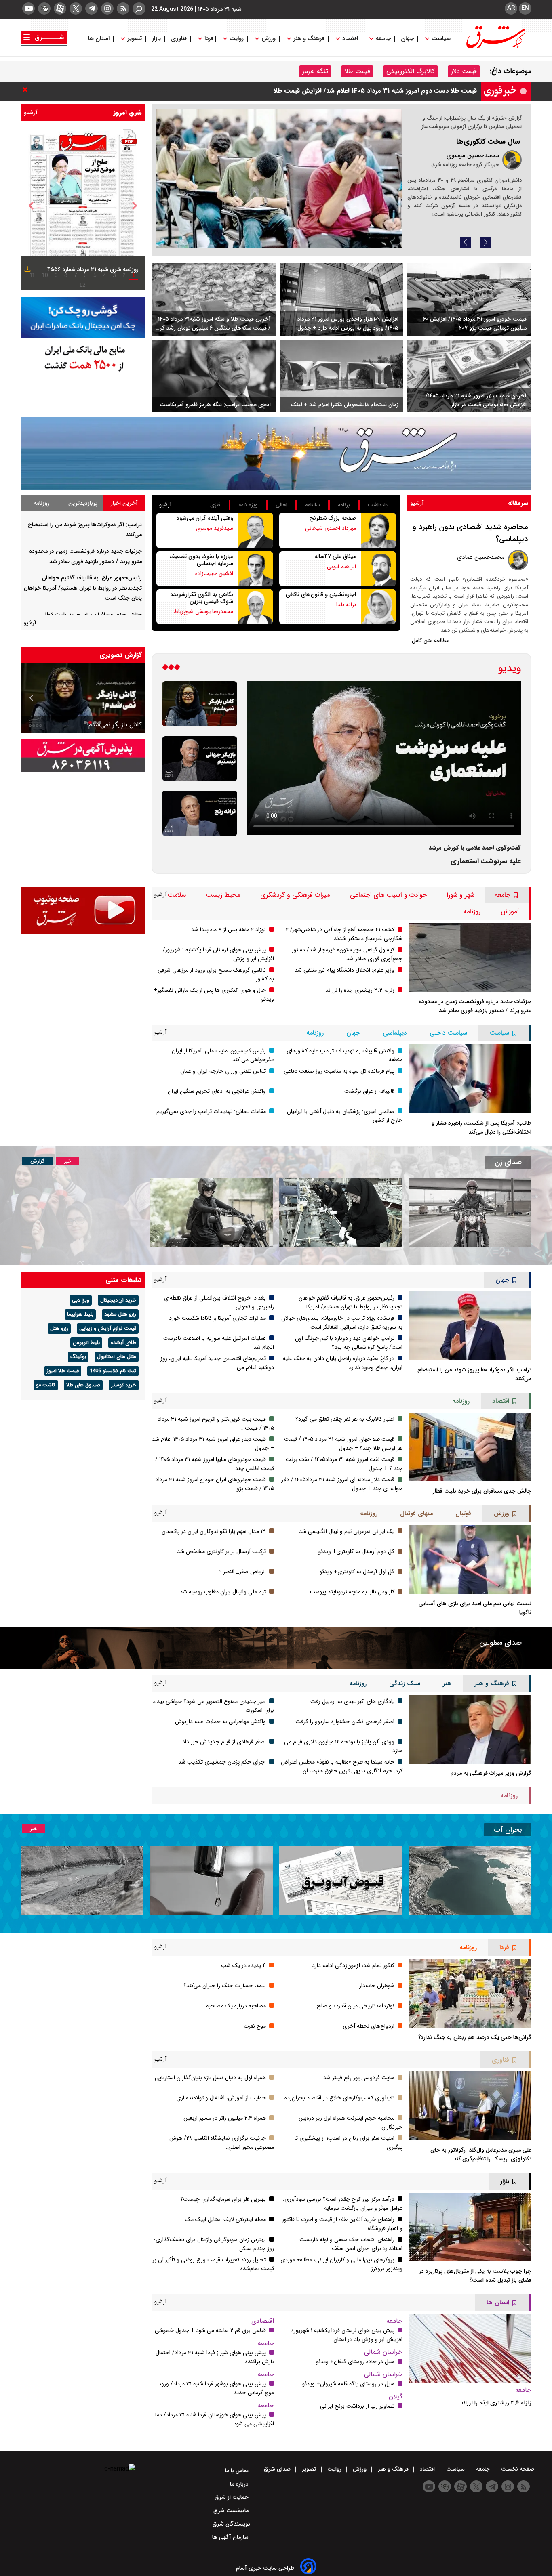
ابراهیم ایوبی (341, 567)
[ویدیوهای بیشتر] (171, 668)
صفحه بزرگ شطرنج (333, 518)
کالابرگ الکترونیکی (411, 71)
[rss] (123, 8)
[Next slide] (486, 242)
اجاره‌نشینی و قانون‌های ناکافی (321, 594)
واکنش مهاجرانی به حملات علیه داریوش (220, 1722)
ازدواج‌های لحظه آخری (369, 2026)
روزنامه (41, 503)
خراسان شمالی (383, 2352)
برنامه (344, 505)
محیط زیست (223, 895)
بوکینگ (78, 1357)
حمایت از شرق (232, 2497)
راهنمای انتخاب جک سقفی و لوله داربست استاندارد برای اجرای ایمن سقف (351, 2244)
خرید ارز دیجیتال (118, 1300)
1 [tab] (134, 275)
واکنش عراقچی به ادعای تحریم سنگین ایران (217, 1091)
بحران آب (508, 1830)
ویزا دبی (81, 1300)
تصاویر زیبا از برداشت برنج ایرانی (357, 2406)
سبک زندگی (405, 1683)
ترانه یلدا (346, 605)
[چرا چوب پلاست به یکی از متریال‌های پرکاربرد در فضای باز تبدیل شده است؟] (470, 2227)
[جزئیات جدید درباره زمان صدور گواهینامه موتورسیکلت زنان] (470, 1213)
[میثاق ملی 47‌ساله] (378, 569)
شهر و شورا (461, 895)
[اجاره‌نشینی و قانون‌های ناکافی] (378, 607)
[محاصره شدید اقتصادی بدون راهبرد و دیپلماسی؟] (518, 560)
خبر (68, 1161)
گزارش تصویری (121, 655)
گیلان (396, 2396)
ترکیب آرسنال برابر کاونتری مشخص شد (221, 1551)
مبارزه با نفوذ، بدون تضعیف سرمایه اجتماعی (201, 560)
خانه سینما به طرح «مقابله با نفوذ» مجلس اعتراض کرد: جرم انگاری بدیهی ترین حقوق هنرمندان (342, 1766)
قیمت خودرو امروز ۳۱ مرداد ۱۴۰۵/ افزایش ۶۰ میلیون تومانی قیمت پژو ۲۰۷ (475, 323)
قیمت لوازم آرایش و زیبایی (108, 1329)
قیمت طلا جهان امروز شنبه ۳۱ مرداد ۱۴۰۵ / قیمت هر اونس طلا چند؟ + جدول (343, 1444)
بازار (156, 39)
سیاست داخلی (448, 1033)
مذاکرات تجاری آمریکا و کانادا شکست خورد (418, 91)
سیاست (441, 39)
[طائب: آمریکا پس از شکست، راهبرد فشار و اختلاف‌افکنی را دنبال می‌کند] (470, 1079)
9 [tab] (56, 275)
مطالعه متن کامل (431, 640)
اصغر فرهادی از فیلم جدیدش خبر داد (224, 1742)
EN (525, 8)
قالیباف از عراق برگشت (369, 1091)
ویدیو (510, 668)
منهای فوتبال (416, 1513)
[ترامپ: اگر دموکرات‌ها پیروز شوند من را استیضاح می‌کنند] (470, 1326)
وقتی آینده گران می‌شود (205, 518)
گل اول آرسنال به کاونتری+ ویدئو (357, 1572)
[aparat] (60, 8)
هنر (447, 1683)
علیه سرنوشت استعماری (486, 861)
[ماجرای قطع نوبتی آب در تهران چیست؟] (211, 1880)
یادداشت (378, 505)
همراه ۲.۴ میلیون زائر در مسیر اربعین (225, 2118)
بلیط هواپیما (80, 1314)
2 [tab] (124, 275)
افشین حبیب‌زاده (214, 573)
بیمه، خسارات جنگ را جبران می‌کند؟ (225, 1986)
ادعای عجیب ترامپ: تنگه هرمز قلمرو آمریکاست (215, 405)
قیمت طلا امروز (63, 1371)
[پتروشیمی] (276, 454)
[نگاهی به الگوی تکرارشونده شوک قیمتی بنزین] (255, 607)
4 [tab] (105, 275)
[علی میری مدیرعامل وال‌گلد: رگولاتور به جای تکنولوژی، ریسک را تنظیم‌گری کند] (470, 2106)
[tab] (124, 503)
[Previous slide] (466, 242)
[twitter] (76, 8)
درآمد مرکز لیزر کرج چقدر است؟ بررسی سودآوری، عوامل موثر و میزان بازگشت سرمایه (343, 2204)
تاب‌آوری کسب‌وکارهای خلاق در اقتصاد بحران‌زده (339, 2098)
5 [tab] (95, 275)
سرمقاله (518, 503)
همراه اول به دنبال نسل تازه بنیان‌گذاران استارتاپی (210, 2078)
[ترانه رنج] (200, 813)
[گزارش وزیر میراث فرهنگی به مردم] (470, 1729)
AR (511, 8)
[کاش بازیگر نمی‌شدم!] (200, 704)
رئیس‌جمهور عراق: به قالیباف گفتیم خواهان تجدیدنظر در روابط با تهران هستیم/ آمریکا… (351, 1302)
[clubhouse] (44, 8)
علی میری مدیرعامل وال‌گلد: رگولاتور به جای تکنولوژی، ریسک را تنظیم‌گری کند (481, 2154)
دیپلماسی (395, 1033)
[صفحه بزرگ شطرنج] (378, 530)
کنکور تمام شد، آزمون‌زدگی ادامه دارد (353, 1965)
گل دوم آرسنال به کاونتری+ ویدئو (356, 1551)
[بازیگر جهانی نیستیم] (200, 759)
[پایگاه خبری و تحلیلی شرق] (495, 46)
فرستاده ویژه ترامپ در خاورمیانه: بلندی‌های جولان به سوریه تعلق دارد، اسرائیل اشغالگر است (342, 1323)
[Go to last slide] (31, 206)
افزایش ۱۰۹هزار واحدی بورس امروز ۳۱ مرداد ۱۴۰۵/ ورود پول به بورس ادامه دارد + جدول (348, 323)
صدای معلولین (500, 1643)
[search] (139, 9)
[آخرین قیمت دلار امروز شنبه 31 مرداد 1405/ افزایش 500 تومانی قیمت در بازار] (469, 376)
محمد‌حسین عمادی (481, 557)
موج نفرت (255, 2026)
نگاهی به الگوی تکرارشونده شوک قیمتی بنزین (202, 598)
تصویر (135, 39)
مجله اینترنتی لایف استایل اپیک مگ (225, 2219)
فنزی (215, 505)
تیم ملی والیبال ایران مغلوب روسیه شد (223, 1592)
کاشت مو (46, 1385)
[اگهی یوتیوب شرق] (83, 910)
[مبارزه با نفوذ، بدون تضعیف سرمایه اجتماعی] (255, 569)
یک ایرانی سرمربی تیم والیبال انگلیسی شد (347, 1531)
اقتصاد (350, 39)
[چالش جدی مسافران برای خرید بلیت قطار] (470, 1447)
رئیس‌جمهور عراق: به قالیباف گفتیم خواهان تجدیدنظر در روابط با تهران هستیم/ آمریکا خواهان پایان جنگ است (83, 588)
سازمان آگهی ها (231, 2537)
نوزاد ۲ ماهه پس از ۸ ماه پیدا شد (229, 930)
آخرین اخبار (124, 503)
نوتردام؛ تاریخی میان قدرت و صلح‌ (356, 2006)
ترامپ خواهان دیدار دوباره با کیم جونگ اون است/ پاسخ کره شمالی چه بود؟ (349, 1343)
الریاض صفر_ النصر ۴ (242, 1572)
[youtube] (28, 8)
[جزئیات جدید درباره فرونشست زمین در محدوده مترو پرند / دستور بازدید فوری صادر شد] (470, 957)
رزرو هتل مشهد (120, 1314)
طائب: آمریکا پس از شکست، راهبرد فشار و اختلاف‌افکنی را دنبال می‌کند (481, 1127)
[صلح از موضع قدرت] (279, 178)
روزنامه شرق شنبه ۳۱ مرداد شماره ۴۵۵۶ (93, 269)
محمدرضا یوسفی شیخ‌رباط (203, 611)
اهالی (281, 505)
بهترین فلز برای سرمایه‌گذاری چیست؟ (223, 2199)
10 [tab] (45, 275)
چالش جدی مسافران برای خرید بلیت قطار (93, 615)
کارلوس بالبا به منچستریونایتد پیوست (352, 1592)
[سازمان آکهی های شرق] (83, 756)
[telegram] (92, 8)
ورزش (269, 39)
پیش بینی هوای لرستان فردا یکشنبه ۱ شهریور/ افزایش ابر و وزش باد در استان (347, 2335)
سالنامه (313, 505)
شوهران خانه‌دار (377, 1986)
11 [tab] (32, 275)
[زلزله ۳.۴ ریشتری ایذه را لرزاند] (470, 2348)
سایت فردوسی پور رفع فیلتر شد (359, 2078)
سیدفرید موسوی (215, 528)
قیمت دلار (464, 71)
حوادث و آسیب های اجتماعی (388, 895)
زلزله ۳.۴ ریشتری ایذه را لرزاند (360, 990)
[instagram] (107, 8)
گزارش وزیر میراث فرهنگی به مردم (491, 1773)
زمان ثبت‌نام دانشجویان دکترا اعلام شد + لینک (344, 405)
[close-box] (27, 90)
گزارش (37, 1161)
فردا (208, 39)
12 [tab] (82, 285)
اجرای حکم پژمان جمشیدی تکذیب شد (222, 1762)
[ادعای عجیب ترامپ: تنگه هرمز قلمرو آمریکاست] (214, 376)
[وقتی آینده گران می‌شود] (255, 530)
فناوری (179, 39)
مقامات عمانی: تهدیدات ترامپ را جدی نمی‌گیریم (211, 1111)
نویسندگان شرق (231, 2524)
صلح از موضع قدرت (490, 141)
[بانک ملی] (83, 358)
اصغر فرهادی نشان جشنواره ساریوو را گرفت (345, 1722)
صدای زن (508, 1162)
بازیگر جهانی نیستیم (115, 725)
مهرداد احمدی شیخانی (331, 528)
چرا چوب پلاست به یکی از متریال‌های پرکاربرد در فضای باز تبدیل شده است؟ (475, 2276)
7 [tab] (76, 275)
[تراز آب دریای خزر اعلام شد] (470, 1880)
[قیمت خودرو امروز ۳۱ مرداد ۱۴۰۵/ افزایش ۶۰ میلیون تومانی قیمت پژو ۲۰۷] (469, 299)
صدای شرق (278, 2469)
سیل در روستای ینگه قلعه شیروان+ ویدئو (348, 2384)
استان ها (100, 39)
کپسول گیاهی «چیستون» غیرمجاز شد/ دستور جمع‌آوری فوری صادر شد (347, 954)
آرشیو (31, 113)
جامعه (383, 39)
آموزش (510, 912)
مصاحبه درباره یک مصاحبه (236, 2006)
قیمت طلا (357, 71)
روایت (237, 39)
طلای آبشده (123, 1343)
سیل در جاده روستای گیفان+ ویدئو (355, 2362)
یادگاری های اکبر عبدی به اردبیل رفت (352, 1701)
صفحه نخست (517, 2469)
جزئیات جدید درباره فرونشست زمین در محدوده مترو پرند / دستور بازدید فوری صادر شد (475, 1006)
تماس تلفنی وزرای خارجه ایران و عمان (223, 1071)
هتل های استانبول (117, 1357)
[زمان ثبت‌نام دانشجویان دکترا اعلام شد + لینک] (342, 376)
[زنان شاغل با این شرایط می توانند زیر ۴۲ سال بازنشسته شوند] (341, 1213)
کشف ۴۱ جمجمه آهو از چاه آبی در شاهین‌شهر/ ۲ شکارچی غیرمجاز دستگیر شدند (344, 934)
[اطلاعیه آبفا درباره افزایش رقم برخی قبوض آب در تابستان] (341, 1880)
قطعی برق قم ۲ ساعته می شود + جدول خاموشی (210, 2330)
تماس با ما (238, 2471)
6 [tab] (85, 275)
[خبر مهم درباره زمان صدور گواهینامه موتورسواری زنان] (211, 1213)
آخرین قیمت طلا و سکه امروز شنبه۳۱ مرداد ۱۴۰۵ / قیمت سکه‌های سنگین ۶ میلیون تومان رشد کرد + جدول (214, 323)
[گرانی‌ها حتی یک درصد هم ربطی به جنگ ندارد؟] (470, 1993)
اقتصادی (263, 2321)
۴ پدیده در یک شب (243, 1965)
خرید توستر (124, 1385)
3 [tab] (114, 275)
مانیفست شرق (232, 2511)
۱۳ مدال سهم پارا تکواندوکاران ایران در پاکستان (214, 1531)
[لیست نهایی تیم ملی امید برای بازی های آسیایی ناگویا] (470, 1559)
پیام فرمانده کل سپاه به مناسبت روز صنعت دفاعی (339, 1071)
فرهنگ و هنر (309, 39)
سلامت (177, 895)
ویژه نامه (248, 505)
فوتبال (463, 1513)
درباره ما (240, 2484)
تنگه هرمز (315, 71)
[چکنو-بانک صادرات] (83, 318)
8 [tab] (66, 275)
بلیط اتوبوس (86, 1343)
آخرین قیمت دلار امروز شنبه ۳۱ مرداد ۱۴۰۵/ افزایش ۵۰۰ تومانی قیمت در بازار (476, 400)
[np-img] (83, 206)
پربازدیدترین (83, 503)
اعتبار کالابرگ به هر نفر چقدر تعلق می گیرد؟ (345, 1419)
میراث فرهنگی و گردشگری (295, 895)
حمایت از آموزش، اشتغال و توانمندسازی (221, 2098)
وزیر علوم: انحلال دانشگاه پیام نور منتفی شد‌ (344, 970)
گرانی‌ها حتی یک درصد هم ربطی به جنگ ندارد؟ (475, 2037)
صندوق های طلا (83, 1385)
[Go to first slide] (32, 698)
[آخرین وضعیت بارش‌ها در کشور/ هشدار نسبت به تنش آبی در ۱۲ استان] (82, 1880)
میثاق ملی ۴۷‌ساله (335, 556)
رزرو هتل (59, 1329)
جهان (407, 39)
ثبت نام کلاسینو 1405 (113, 1371)
